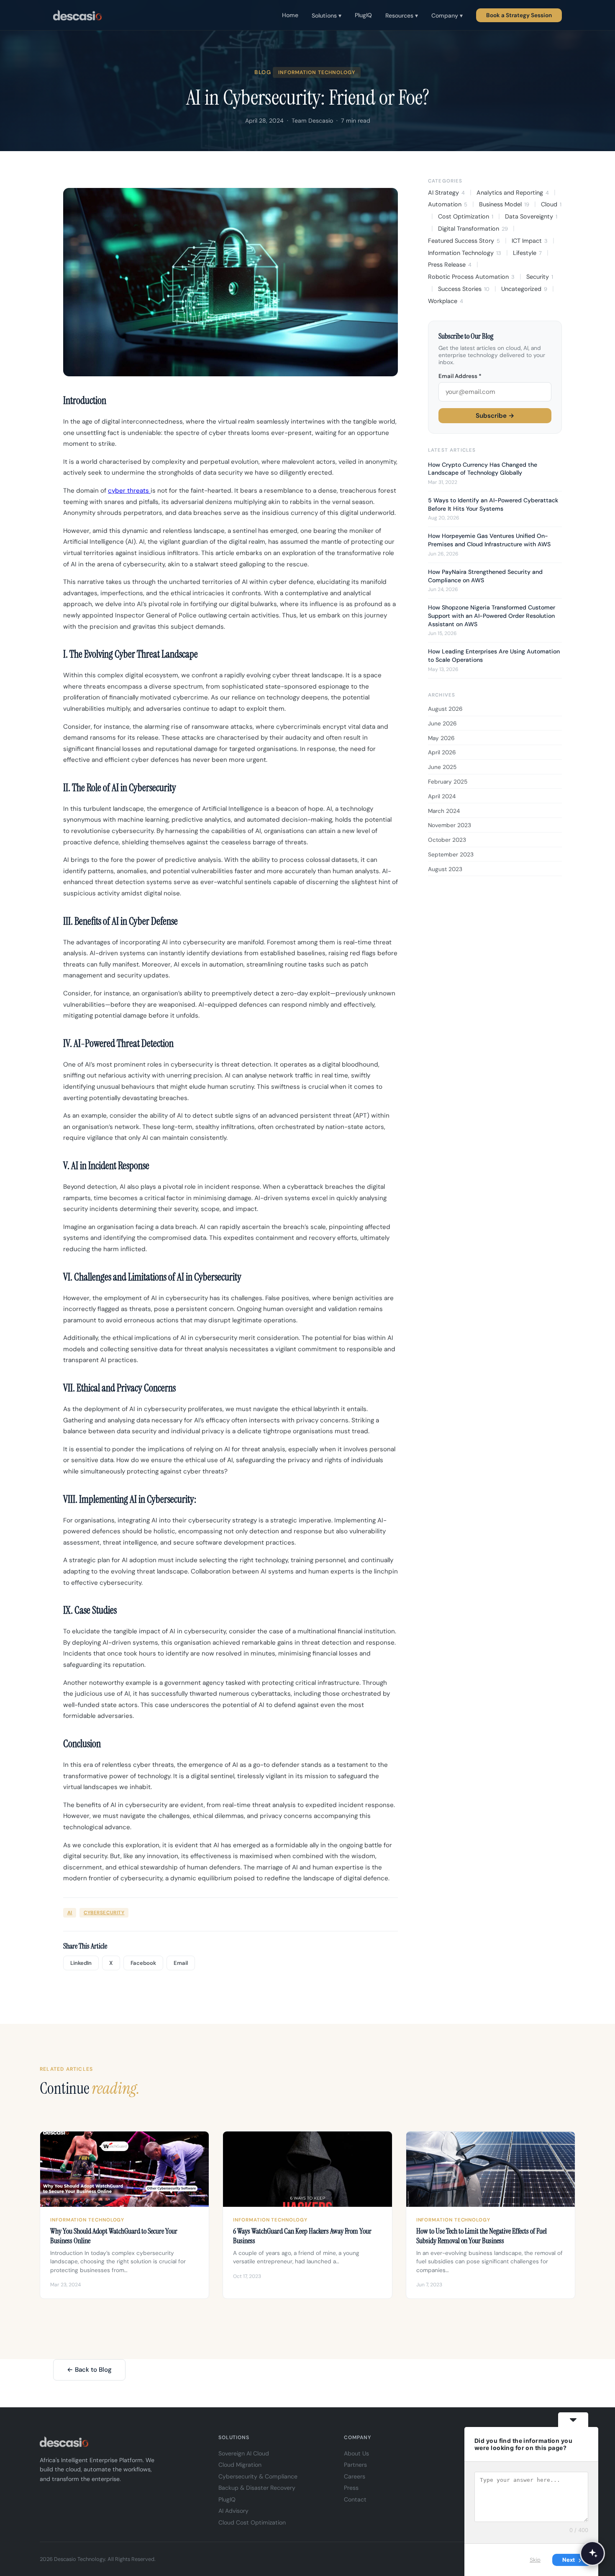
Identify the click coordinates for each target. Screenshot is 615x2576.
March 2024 (444, 811)
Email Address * (460, 376)
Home (290, 15)
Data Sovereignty (531, 216)
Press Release (450, 265)
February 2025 (448, 782)
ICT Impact (530, 241)
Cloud (551, 204)
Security (540, 277)
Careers (355, 2476)
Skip (535, 2560)
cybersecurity (104, 1913)
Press (351, 2488)
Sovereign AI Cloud (244, 2453)
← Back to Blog (89, 2370)
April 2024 (442, 796)
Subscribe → (495, 416)
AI (70, 1913)
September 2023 (451, 855)
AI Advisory (233, 2511)
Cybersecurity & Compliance (258, 2476)
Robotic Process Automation (471, 277)
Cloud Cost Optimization (252, 2522)
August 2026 (445, 709)
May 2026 (441, 738)
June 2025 (442, 767)
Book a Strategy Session (519, 15)
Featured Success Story (464, 241)
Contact (355, 2499)
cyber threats (129, 491)
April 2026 (442, 752)
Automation (448, 204)
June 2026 (442, 724)
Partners (355, 2465)
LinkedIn (81, 1963)
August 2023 (445, 869)
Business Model (504, 204)
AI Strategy (446, 193)
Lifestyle (527, 253)
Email (181, 1963)
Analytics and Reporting (513, 193)
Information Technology (465, 253)
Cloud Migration (240, 2465)
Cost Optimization (466, 216)
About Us (356, 2453)
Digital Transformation (473, 229)
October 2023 (447, 840)
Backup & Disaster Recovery (257, 2488)
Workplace (446, 301)
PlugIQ (363, 15)
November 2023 (450, 825)
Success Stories (464, 289)
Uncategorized (524, 289)
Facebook (143, 1963)
